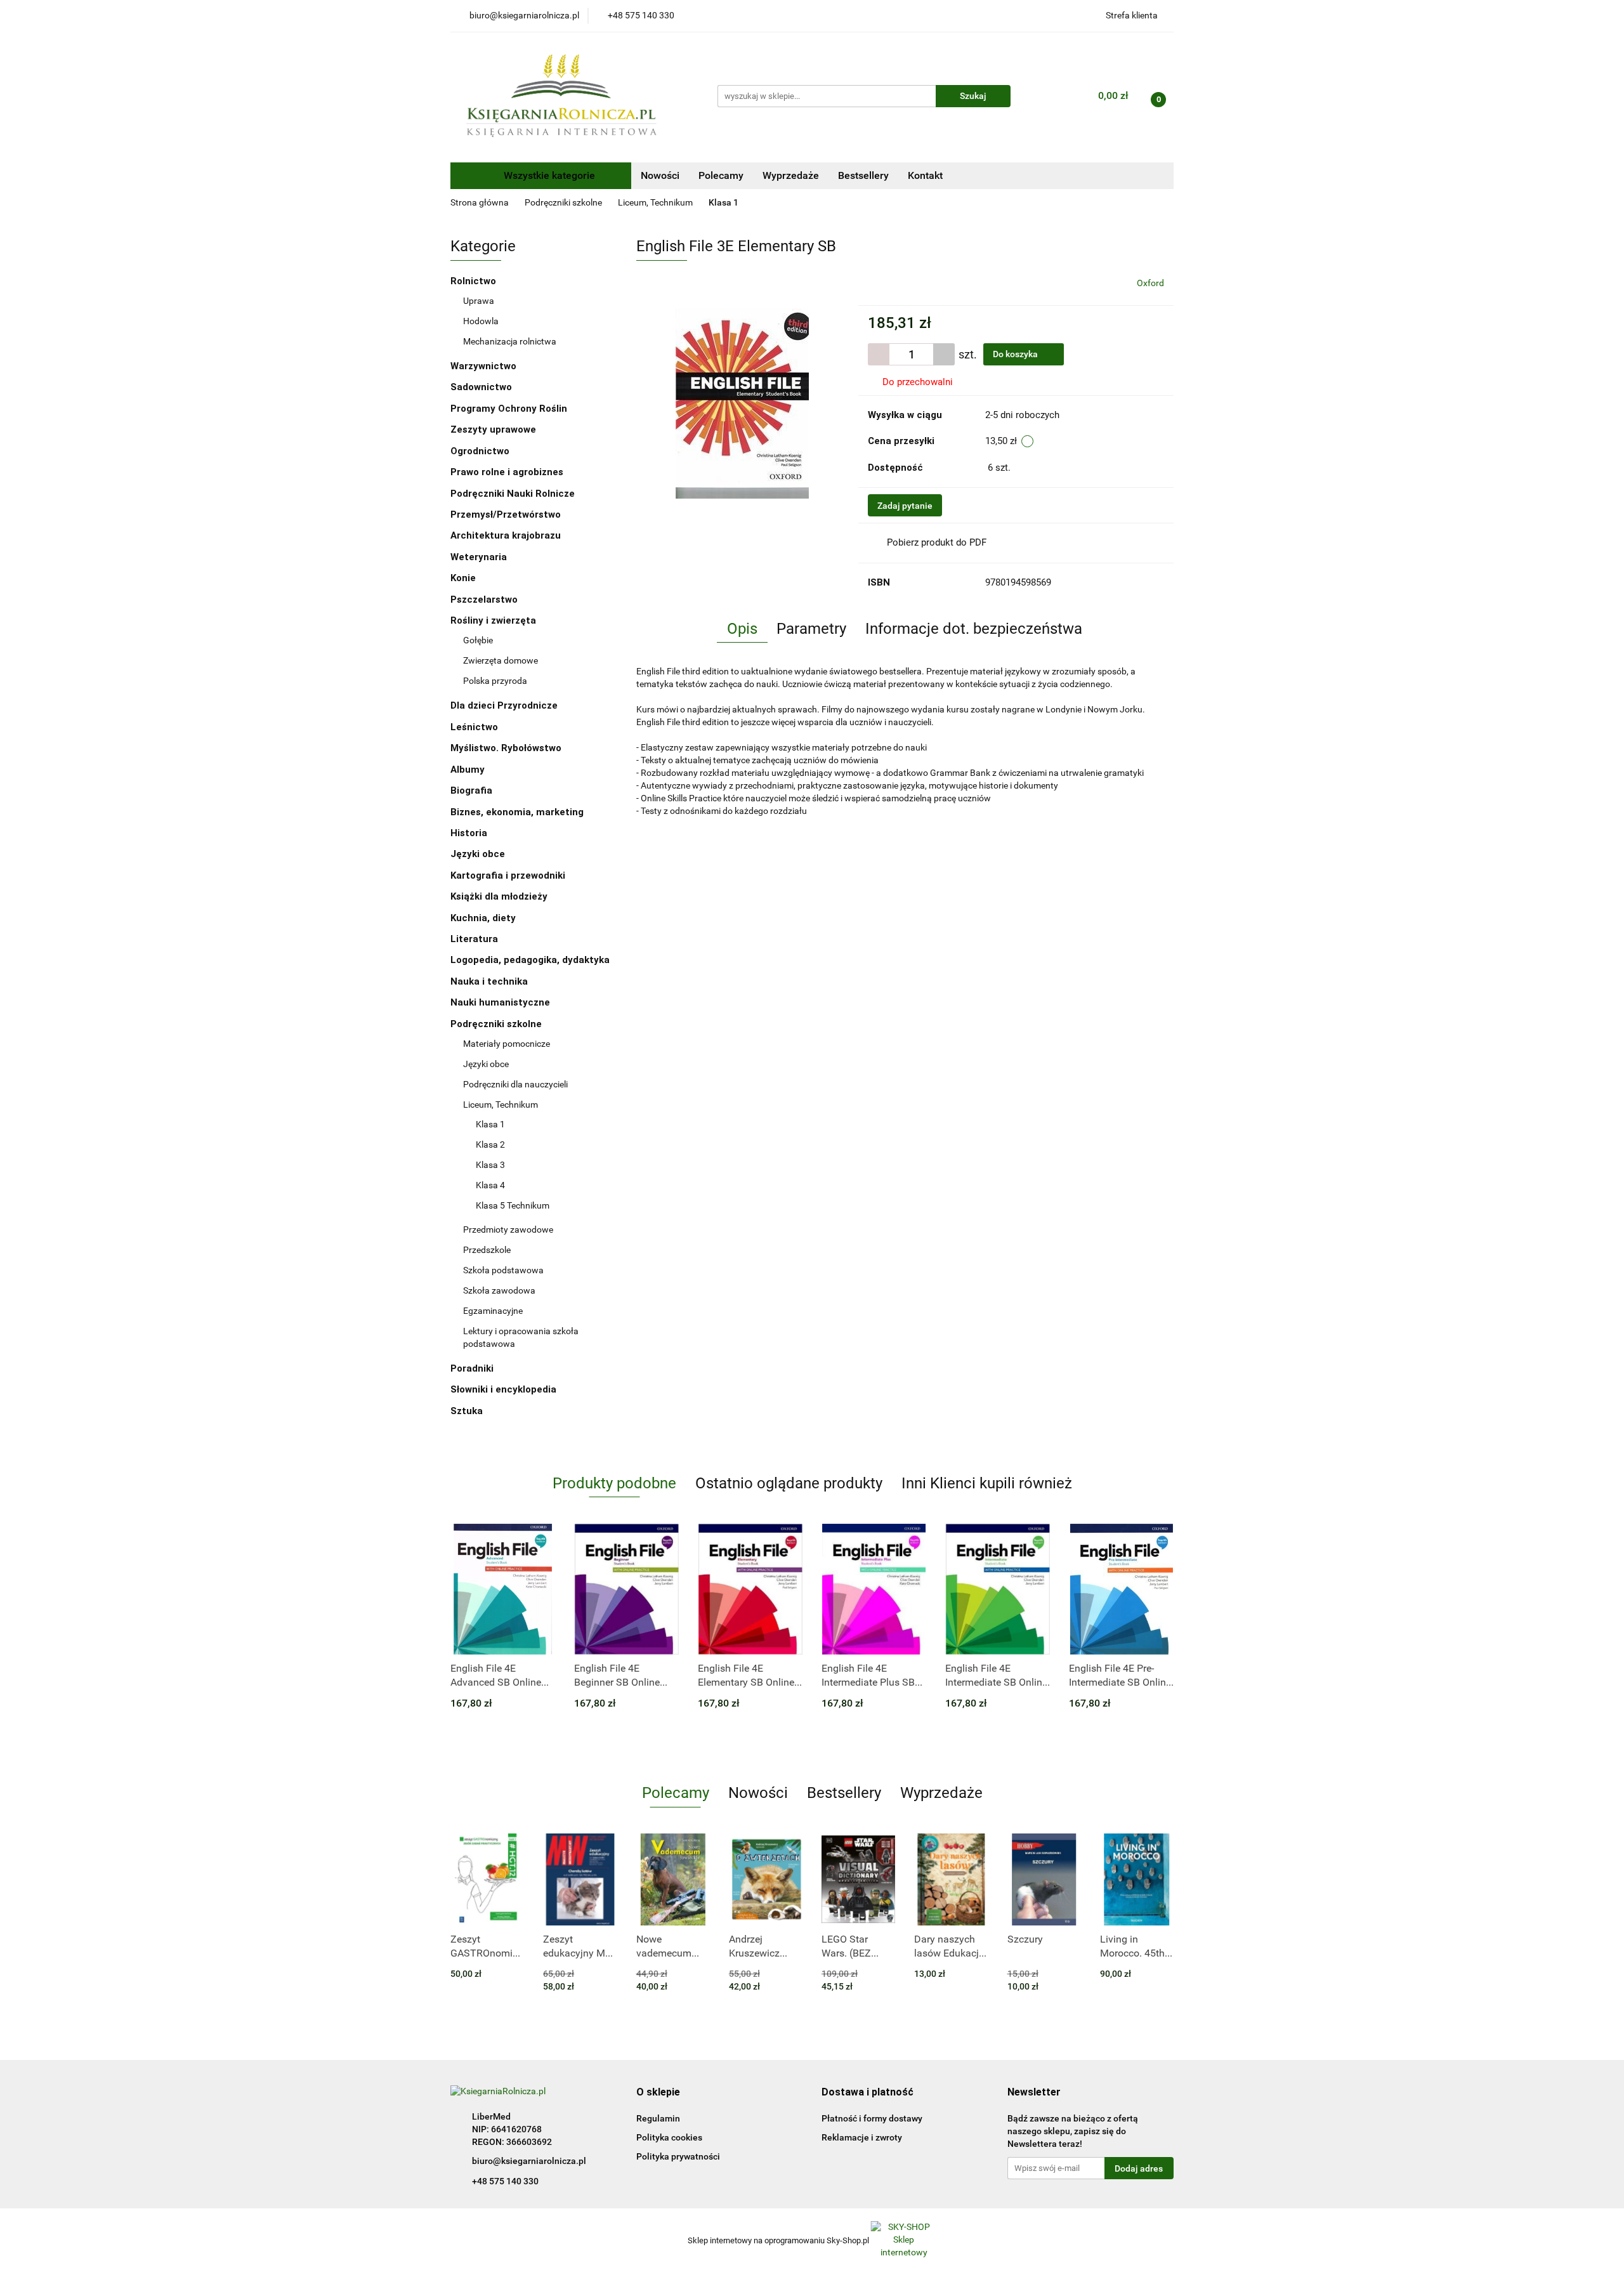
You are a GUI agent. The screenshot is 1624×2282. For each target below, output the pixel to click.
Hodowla (481, 321)
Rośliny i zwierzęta (494, 620)
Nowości (660, 175)
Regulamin (658, 2118)
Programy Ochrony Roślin (509, 409)
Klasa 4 (490, 1185)
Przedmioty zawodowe (509, 1230)
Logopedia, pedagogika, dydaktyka (530, 960)
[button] (658, 2093)
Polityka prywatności (678, 2156)
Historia (470, 833)
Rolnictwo (475, 281)
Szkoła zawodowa (500, 1290)
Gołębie (478, 640)
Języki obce (479, 854)
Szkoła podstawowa (504, 1270)
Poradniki (473, 1368)
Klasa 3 (490, 1165)
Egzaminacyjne (493, 1311)
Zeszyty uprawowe (493, 430)
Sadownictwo (481, 387)
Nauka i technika (490, 981)
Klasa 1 (490, 1124)
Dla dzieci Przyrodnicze (504, 705)
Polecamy (721, 175)
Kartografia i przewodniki (509, 875)
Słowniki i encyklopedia (505, 1389)
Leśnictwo (474, 727)
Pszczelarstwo (484, 600)
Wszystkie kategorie (548, 175)
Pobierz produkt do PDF (937, 542)
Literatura (475, 939)
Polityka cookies (669, 2137)
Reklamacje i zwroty (862, 2137)
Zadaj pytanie (905, 506)
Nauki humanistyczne (501, 1002)
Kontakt (925, 175)
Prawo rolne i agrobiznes (507, 472)
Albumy (469, 770)
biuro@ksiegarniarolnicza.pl (529, 2161)
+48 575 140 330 (505, 2181)
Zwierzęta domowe (501, 660)
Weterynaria (479, 557)
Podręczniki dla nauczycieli (515, 1084)
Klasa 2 (490, 1144)
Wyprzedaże (791, 175)
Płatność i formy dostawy (872, 2118)
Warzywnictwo (483, 366)
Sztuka (468, 1411)
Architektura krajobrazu (506, 535)
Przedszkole (488, 1250)
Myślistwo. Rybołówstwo (506, 748)
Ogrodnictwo (480, 451)
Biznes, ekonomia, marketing (518, 812)
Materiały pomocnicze (507, 1044)
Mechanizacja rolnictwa (510, 341)
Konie (463, 578)
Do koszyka (1016, 354)
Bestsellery (863, 175)
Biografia (473, 790)
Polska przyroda (495, 681)
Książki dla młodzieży (500, 896)
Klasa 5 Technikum (513, 1205)
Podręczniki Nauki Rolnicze (513, 494)
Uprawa (479, 301)
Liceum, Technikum (501, 1105)
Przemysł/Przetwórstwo (506, 515)
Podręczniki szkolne (497, 1024)
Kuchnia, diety (484, 918)
